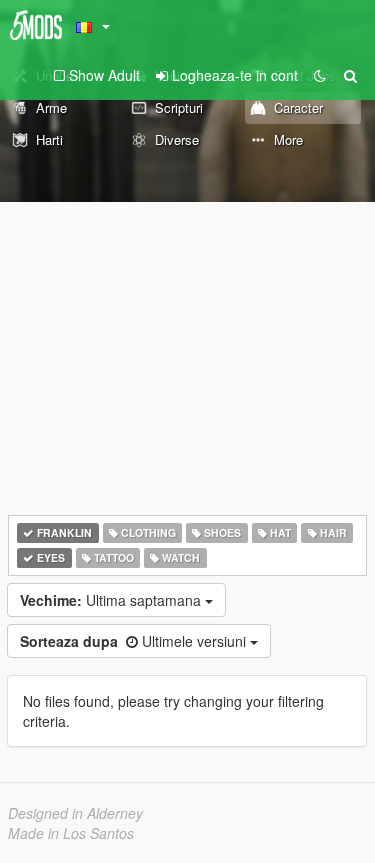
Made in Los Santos (71, 833)
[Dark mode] (320, 75)
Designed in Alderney (75, 813)
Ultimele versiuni (135, 641)
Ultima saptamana (112, 600)
